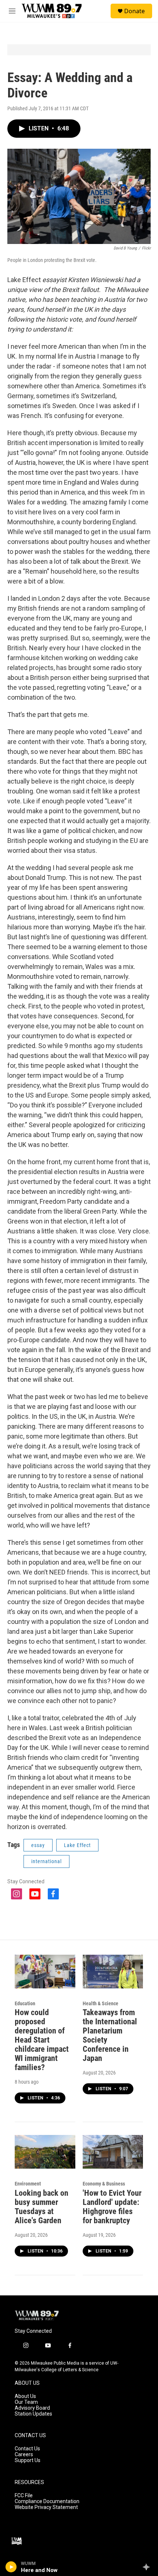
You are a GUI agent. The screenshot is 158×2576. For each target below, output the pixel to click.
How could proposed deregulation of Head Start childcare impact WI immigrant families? (42, 2040)
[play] (11, 2567)
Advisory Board (32, 2408)
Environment (28, 2184)
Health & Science (100, 2003)
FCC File (24, 2496)
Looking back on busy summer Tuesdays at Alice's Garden (42, 2207)
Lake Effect (77, 1845)
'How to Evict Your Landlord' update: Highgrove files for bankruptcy (112, 2207)
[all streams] (148, 2567)
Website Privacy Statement (46, 2507)
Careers (24, 2455)
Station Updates (33, 2414)
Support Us (28, 2460)
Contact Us (27, 2449)
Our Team (26, 2402)
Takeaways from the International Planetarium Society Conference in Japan (110, 2035)
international (46, 1861)
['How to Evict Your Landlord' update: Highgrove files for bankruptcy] (113, 2152)
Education (25, 2003)
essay (38, 1845)
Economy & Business (104, 2184)
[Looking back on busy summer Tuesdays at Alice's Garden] (45, 2152)
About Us (25, 2396)
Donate (134, 11)
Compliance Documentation (47, 2501)
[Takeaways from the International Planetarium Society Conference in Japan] (113, 1972)
